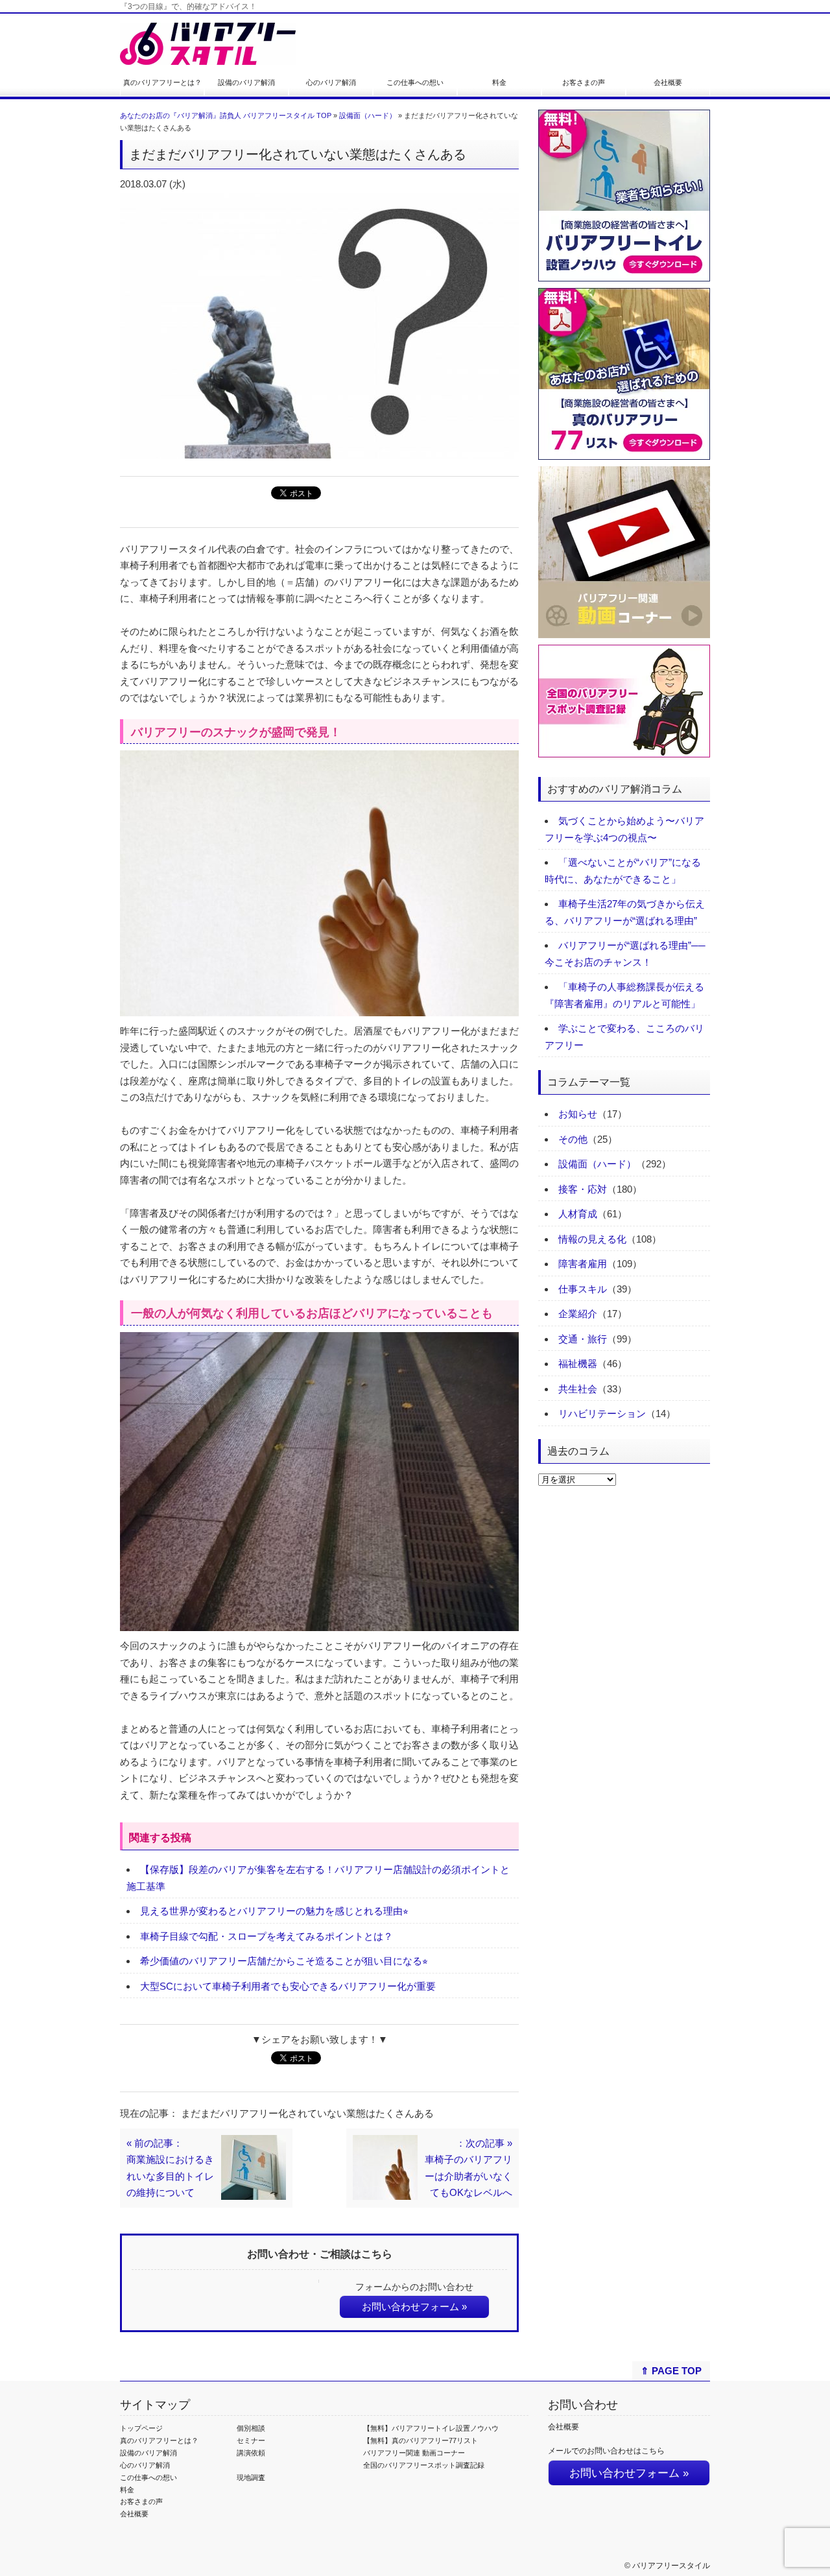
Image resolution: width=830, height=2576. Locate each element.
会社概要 (668, 82)
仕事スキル (583, 1289)
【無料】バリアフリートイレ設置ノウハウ (431, 2428)
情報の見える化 (592, 1239)
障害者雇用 (583, 1264)
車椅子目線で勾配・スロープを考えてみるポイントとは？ (267, 1936)
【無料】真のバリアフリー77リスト (421, 2440)
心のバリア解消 (331, 82)
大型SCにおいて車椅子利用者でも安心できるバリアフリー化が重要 (288, 1986)
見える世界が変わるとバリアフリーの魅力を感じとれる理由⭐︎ (274, 1911)
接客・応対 (583, 1189)
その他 (573, 1139)
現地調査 (251, 2477)
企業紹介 (578, 1314)
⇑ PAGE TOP (671, 2371)
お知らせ (578, 1114)
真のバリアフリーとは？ (162, 82)
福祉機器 (578, 1364)
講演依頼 (251, 2453)
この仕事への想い (415, 82)
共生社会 (578, 1389)
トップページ (141, 2428)
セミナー (251, 2440)
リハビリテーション (602, 1413)
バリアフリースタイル (671, 2566)
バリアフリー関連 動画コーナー (414, 2453)
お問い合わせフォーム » (414, 2307)
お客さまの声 (584, 82)
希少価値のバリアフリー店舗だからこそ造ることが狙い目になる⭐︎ (284, 1961)
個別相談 (251, 2428)
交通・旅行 (583, 1339)
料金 (499, 82)
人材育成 (578, 1214)
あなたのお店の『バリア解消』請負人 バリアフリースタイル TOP (226, 115)
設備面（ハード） (368, 115)
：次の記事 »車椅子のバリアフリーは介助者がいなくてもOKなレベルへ (468, 2168)
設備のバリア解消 (246, 82)
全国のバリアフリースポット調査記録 (424, 2465)
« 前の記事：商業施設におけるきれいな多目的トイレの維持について (170, 2168)
